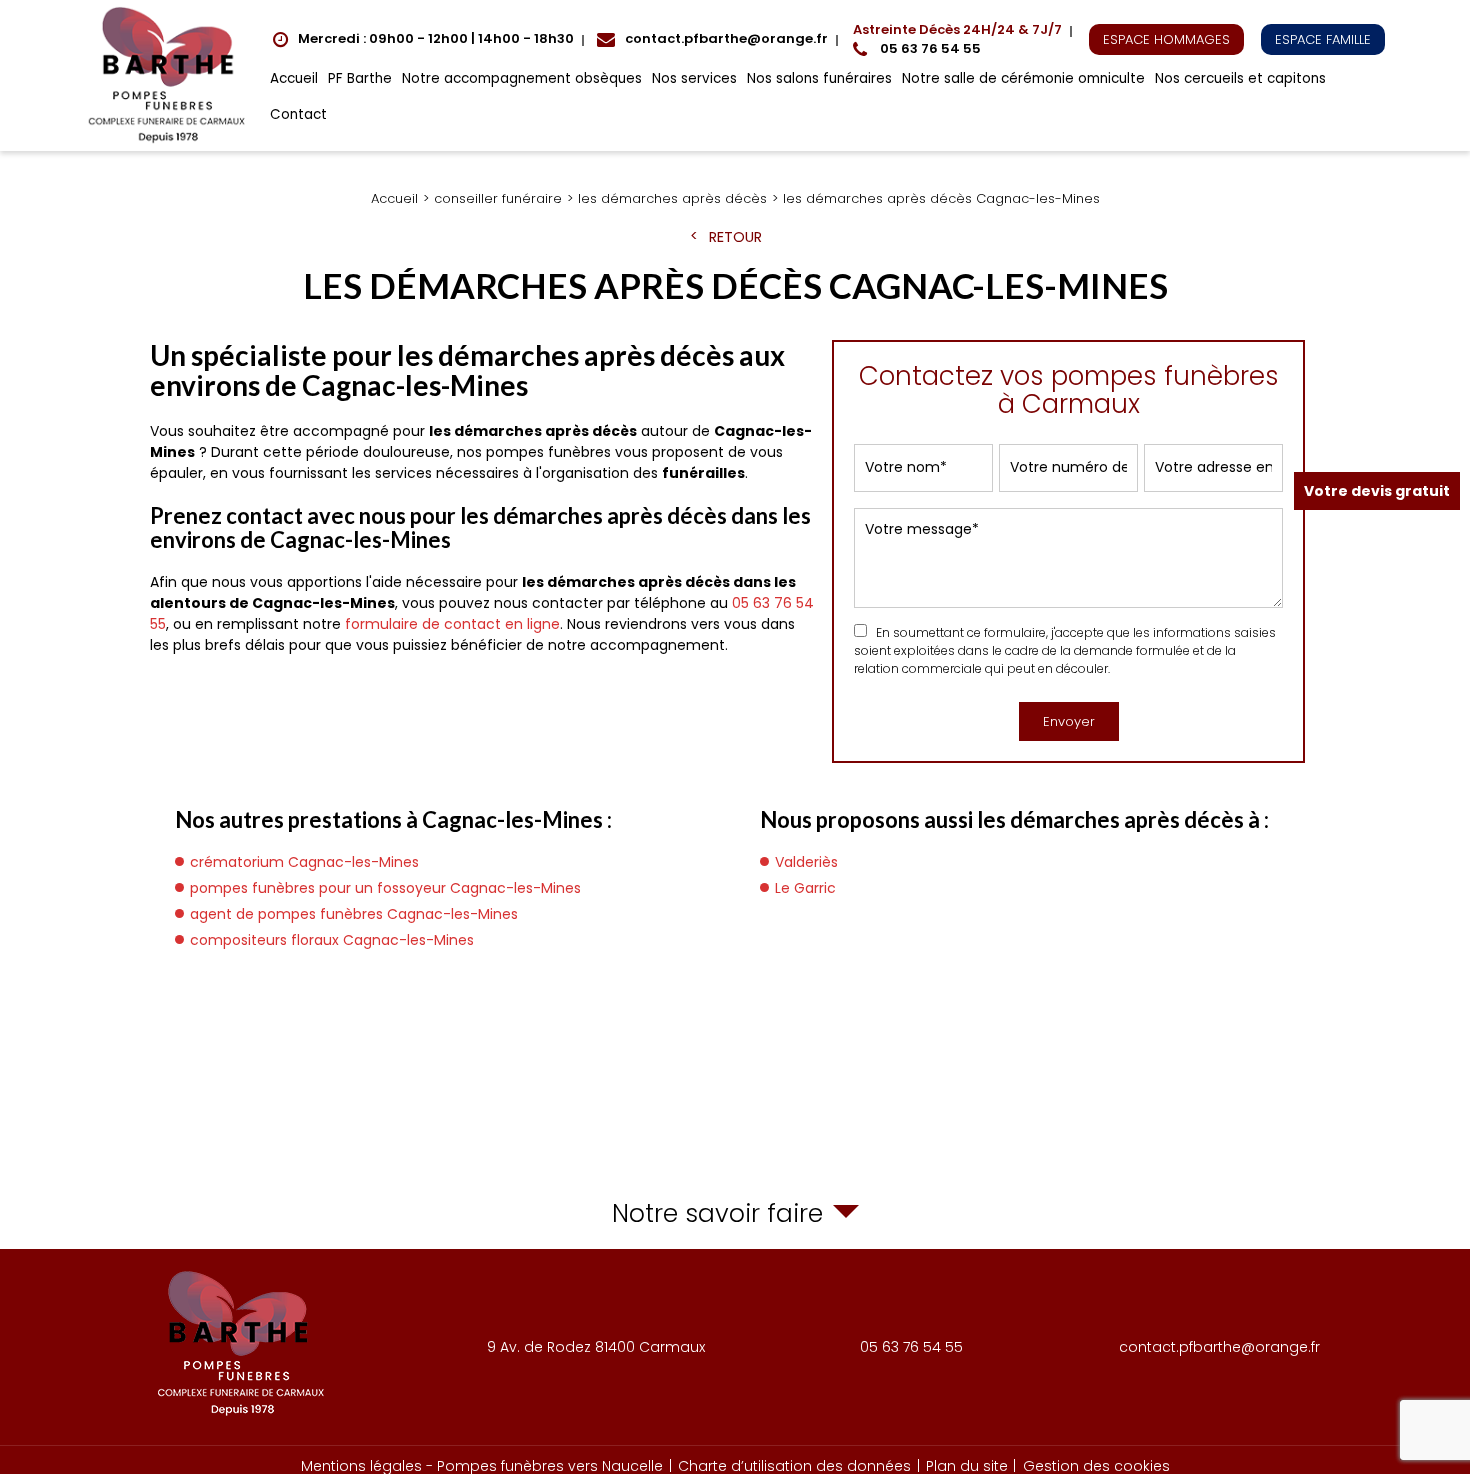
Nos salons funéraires (819, 78)
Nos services (694, 78)
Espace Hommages (1166, 39)
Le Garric (805, 888)
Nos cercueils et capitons (1240, 78)
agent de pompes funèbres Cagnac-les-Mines (354, 914)
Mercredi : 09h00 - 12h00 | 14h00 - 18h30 (436, 38)
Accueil (294, 78)
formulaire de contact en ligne (452, 624)
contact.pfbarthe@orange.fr (726, 38)
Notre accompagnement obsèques (522, 78)
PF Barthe (360, 78)
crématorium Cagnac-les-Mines (304, 862)
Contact (298, 114)
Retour (735, 237)
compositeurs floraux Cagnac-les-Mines (332, 940)
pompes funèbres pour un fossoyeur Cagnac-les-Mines (385, 888)
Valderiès (806, 862)
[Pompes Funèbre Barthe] (170, 75)
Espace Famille (1323, 39)
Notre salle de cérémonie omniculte (1023, 78)
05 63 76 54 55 (957, 39)
